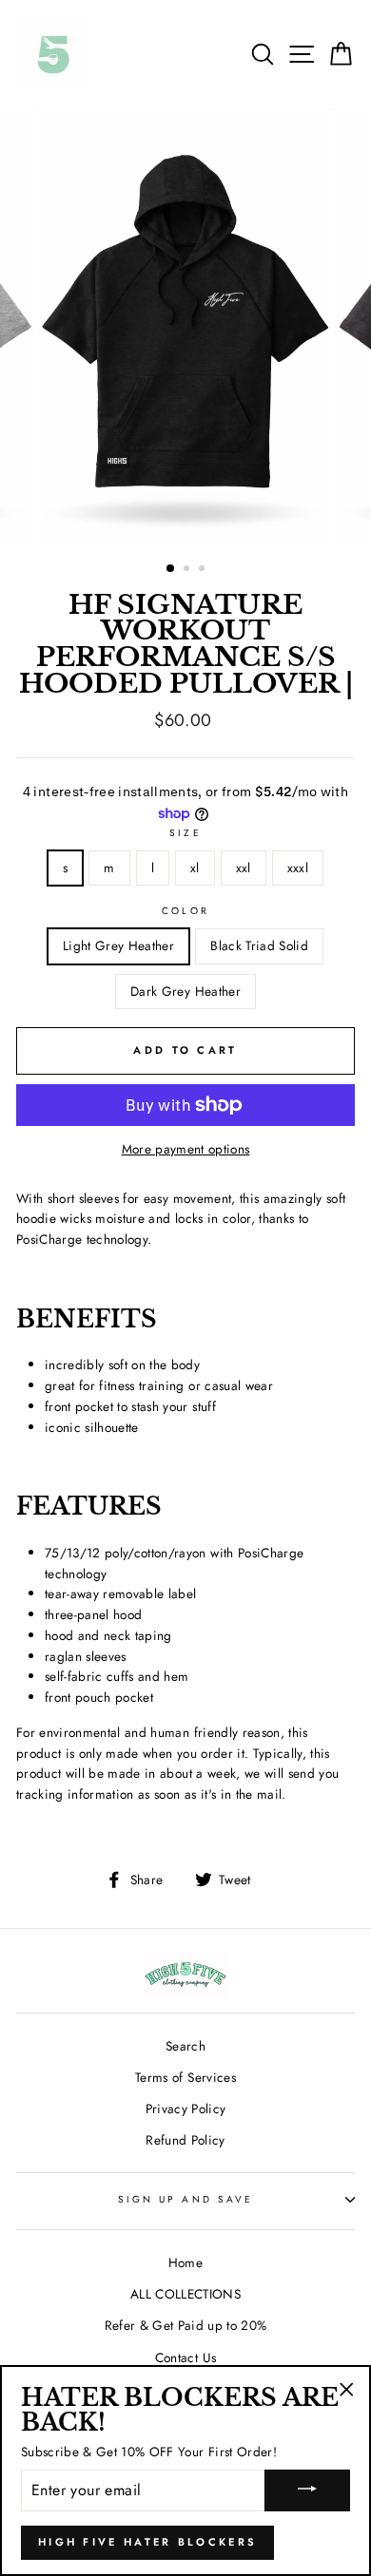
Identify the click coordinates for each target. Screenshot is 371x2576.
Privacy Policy (186, 2109)
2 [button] (188, 570)
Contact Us (185, 2357)
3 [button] (204, 570)
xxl (244, 868)
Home (185, 2262)
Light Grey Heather (118, 945)
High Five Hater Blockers (147, 2542)
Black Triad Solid (259, 945)
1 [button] (171, 569)
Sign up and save (185, 2199)
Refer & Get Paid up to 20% (186, 2325)
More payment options (186, 1149)
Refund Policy (185, 2140)
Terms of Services (185, 2077)
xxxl (298, 868)
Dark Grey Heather (185, 991)
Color (185, 911)
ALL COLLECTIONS (185, 2294)
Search (185, 2046)
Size (185, 833)
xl (195, 868)
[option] (185, 328)
